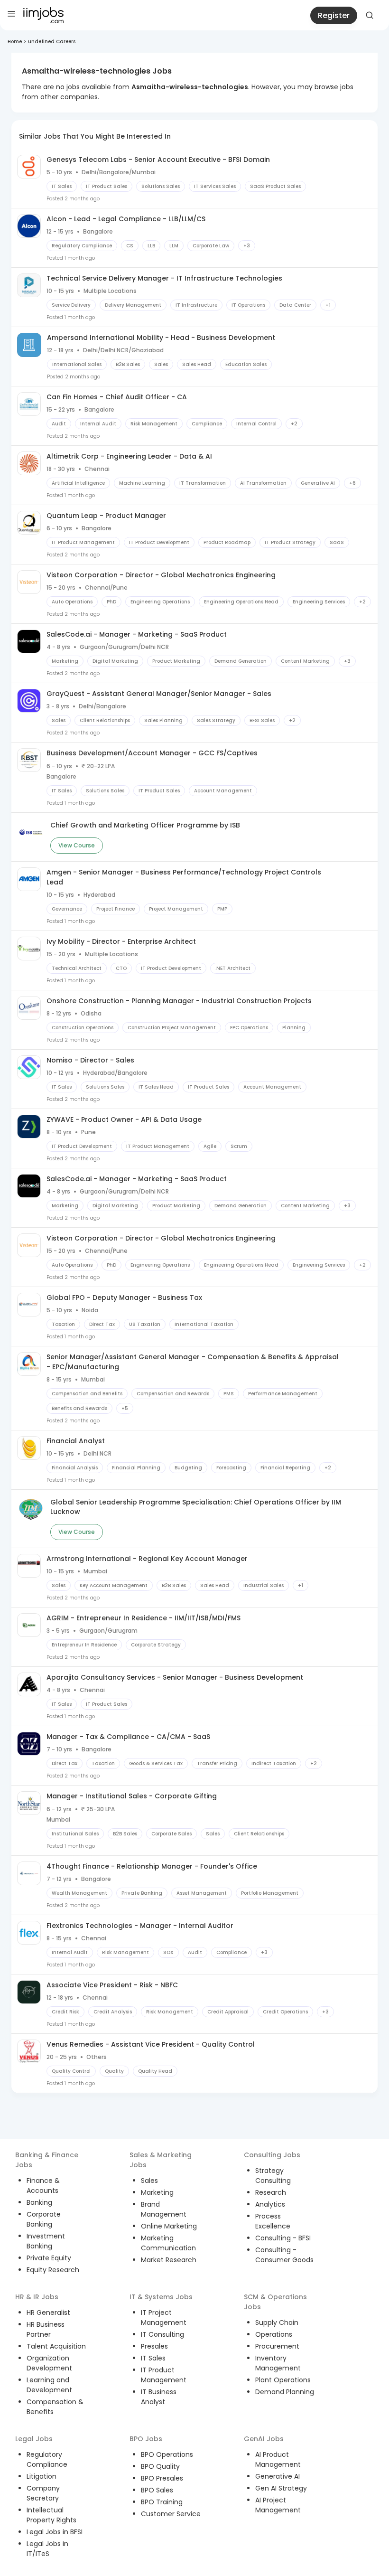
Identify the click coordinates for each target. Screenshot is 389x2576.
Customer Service (171, 2514)
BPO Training (162, 2502)
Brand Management (164, 2209)
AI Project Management (278, 2505)
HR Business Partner (46, 2329)
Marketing (157, 2192)
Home (15, 42)
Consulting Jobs (272, 2155)
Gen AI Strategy (281, 2488)
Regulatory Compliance (47, 2459)
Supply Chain (277, 2322)
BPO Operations (167, 2454)
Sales (149, 2181)
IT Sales (153, 2358)
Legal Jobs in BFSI (55, 2532)
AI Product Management (278, 2459)
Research (271, 2192)
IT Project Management (164, 2317)
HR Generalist (48, 2313)
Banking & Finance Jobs (47, 2160)
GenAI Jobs (264, 2439)
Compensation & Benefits (55, 2407)
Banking (39, 2202)
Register (334, 15)
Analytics (270, 2204)
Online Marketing (169, 2226)
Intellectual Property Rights (51, 2515)
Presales (154, 2346)
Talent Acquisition (56, 2346)
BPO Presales (162, 2478)
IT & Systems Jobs (161, 2297)
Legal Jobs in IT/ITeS (47, 2549)
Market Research (169, 2260)
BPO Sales (157, 2490)
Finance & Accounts (43, 2186)
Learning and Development (49, 2385)
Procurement (277, 2346)
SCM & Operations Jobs (275, 2302)
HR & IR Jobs (37, 2297)
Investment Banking (46, 2241)
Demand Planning (285, 2392)
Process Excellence (273, 2221)
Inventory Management (278, 2363)
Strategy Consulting (273, 2176)
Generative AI (278, 2476)
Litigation (42, 2476)
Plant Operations (283, 2380)
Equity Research (53, 2270)
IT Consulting (162, 2334)
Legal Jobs (34, 2439)
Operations (274, 2334)
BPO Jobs (146, 2439)
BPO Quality (160, 2466)
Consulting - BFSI (283, 2238)
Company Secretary (43, 2493)
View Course (77, 845)
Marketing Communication (168, 2243)
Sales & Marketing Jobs (161, 2160)
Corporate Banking (44, 2219)
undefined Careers (52, 42)
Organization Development (49, 2363)
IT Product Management (164, 2375)
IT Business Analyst (159, 2397)
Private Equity (49, 2258)
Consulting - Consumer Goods (284, 2255)
